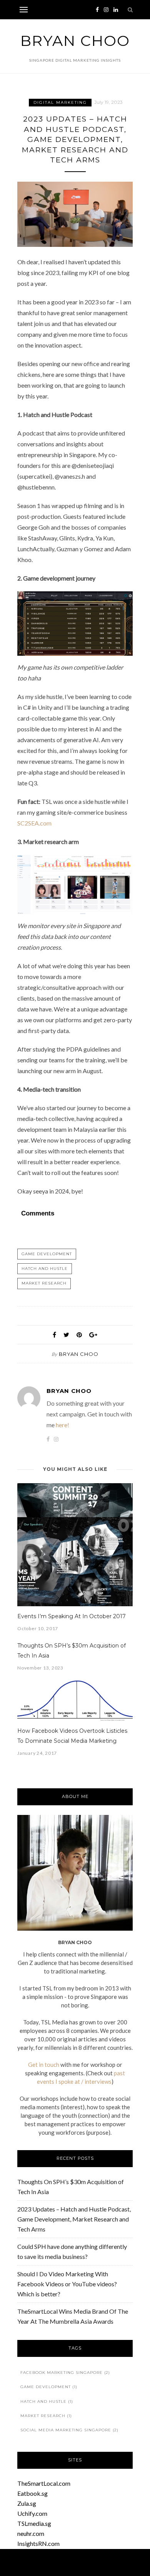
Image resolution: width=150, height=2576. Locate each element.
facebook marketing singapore (65, 2373)
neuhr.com (31, 2533)
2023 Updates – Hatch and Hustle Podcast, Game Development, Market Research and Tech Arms (74, 2219)
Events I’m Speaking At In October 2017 (72, 1616)
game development (47, 1254)
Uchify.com (32, 2513)
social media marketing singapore (69, 2430)
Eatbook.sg (32, 2493)
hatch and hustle (45, 1269)
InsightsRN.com (38, 2543)
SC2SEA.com (34, 823)
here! (62, 1425)
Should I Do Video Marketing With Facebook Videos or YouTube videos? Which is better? (67, 2284)
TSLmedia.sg (34, 2523)
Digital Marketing (60, 102)
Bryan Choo (75, 41)
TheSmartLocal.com (44, 2483)
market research (44, 1283)
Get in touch (44, 2065)
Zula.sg (27, 2503)
